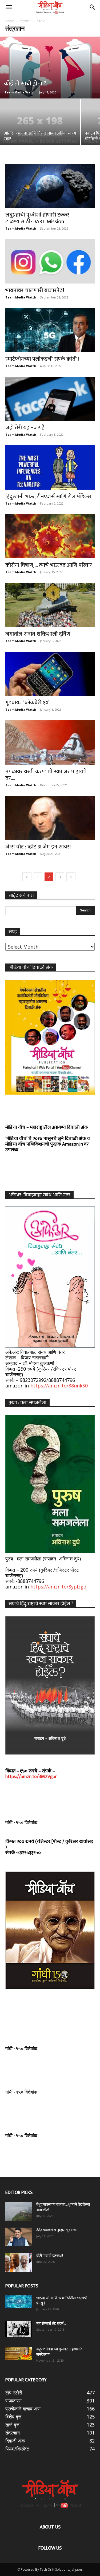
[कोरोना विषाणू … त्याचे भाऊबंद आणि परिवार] (50, 536)
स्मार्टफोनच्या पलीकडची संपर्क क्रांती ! (42, 359)
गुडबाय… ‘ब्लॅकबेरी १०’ (27, 703)
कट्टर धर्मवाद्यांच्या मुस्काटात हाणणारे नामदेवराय (59, 2352)
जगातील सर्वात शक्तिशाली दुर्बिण (38, 634)
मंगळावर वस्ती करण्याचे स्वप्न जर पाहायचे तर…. (46, 775)
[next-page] (71, 877)
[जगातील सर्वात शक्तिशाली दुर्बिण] (50, 605)
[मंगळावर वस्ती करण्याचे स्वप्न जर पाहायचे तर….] (50, 742)
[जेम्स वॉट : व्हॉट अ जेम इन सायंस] (50, 818)
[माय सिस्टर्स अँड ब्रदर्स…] (19, 2329)
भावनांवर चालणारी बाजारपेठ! (35, 290)
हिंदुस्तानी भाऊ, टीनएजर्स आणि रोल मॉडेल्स (48, 496)
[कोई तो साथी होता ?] (50, 68)
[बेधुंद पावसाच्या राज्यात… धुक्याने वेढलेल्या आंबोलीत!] (19, 2211)
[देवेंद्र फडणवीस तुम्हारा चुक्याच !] (19, 2237)
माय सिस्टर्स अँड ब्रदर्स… (51, 2324)
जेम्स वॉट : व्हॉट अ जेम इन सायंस (38, 847)
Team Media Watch (20, 92)
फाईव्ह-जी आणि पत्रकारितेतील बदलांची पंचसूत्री (62, 2301)
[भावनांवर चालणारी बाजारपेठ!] (50, 261)
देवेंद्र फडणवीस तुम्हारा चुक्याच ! (57, 2230)
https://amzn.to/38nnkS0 (59, 1386)
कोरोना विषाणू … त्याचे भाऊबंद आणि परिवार (49, 565)
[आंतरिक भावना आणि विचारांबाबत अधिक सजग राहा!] (40, 129)
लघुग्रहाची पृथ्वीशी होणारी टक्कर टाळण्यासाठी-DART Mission (37, 218)
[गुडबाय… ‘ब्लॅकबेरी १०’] (50, 674)
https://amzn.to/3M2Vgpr (31, 1777)
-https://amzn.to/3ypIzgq (58, 1587)
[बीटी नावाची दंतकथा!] (19, 2263)
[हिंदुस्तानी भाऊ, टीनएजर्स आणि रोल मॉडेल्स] (50, 467)
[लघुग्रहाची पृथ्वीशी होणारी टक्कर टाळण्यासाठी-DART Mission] (50, 186)
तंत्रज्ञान (25, 21)
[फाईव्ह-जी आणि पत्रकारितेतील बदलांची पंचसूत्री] (19, 2302)
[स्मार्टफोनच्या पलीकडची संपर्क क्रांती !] (50, 330)
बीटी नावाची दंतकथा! (50, 2256)
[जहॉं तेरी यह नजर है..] (50, 399)
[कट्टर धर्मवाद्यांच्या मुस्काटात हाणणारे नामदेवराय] (19, 2353)
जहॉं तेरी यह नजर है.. (26, 428)
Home (10, 21)
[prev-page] (27, 877)
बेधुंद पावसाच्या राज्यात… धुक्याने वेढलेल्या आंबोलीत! (63, 2207)
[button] (9, 7)
